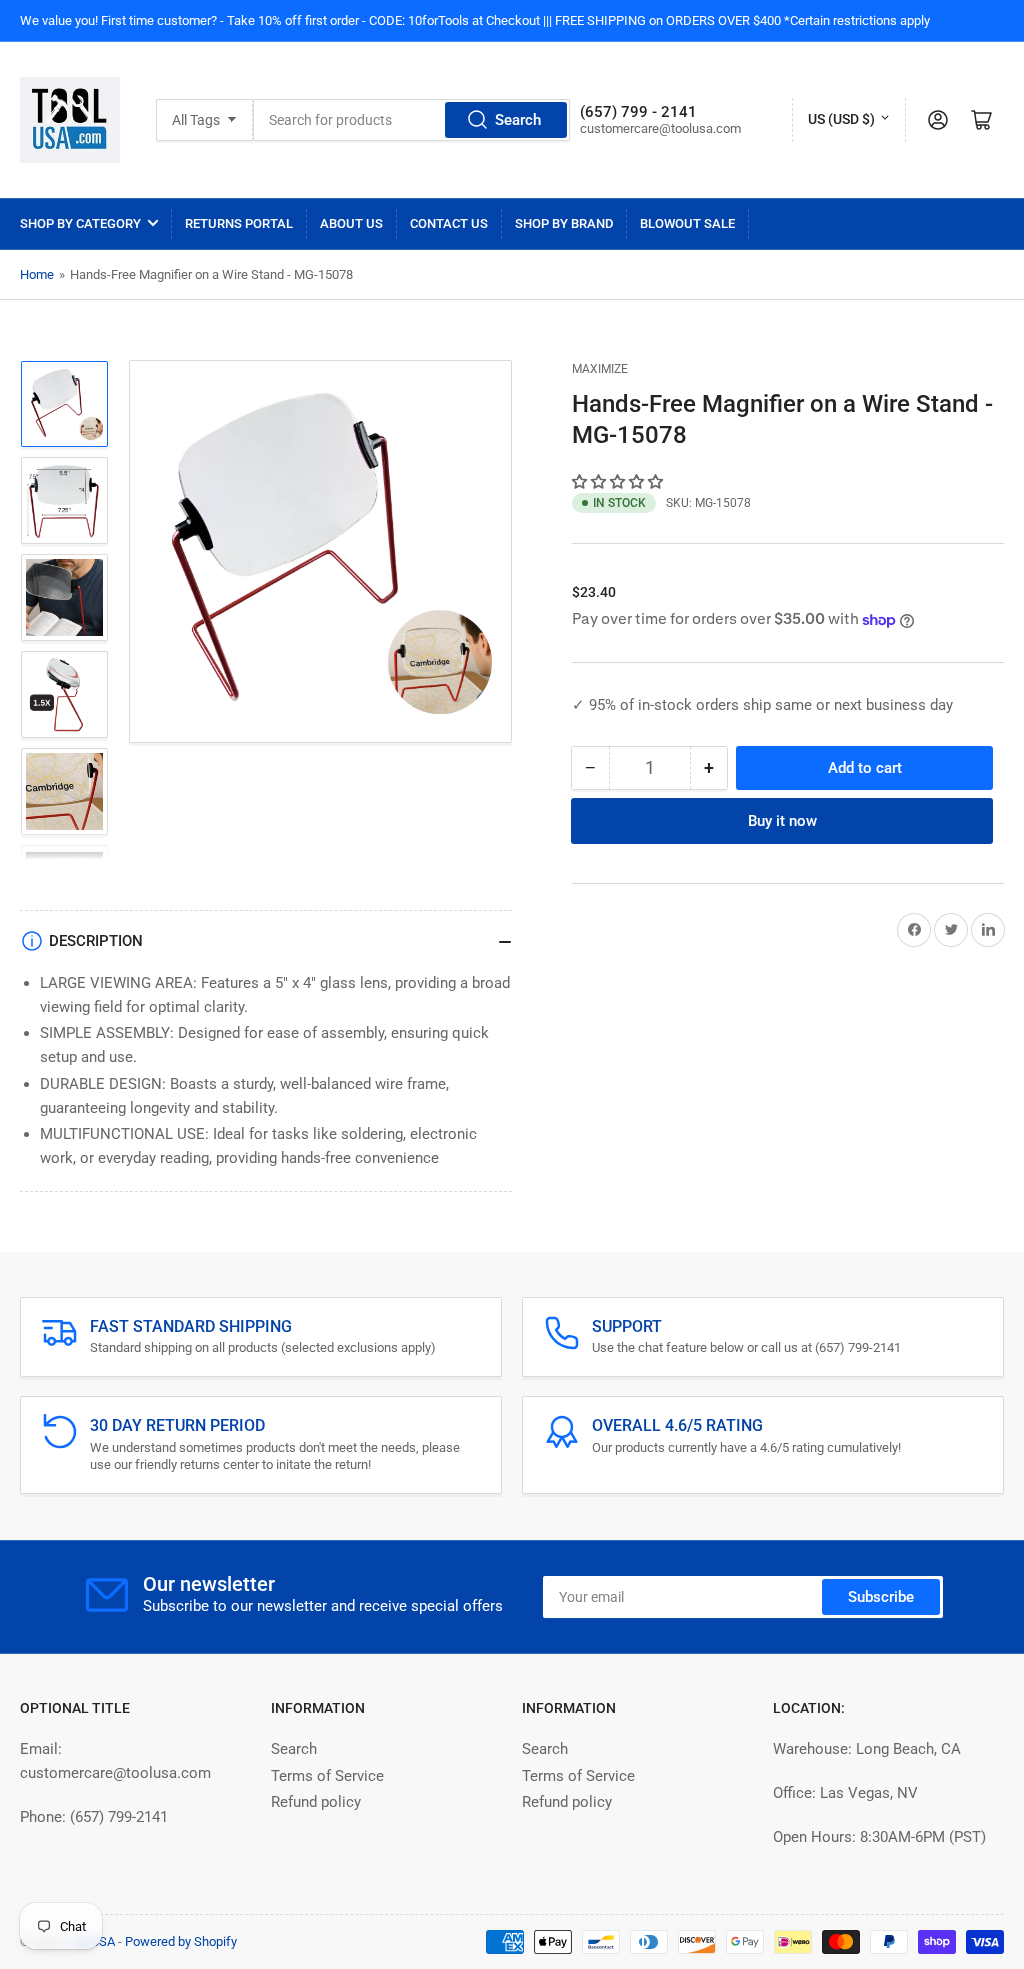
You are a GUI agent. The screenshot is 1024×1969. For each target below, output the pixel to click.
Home (37, 274)
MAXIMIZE (600, 369)
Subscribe (881, 1597)
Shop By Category (80, 223)
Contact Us (449, 223)
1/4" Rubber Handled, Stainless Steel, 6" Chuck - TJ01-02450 (235, 1940)
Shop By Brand (564, 223)
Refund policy (316, 1802)
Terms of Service (327, 1776)
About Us (351, 223)
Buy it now (782, 821)
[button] (619, 482)
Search (518, 120)
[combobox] (411, 120)
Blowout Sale (687, 223)
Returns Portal (239, 223)
